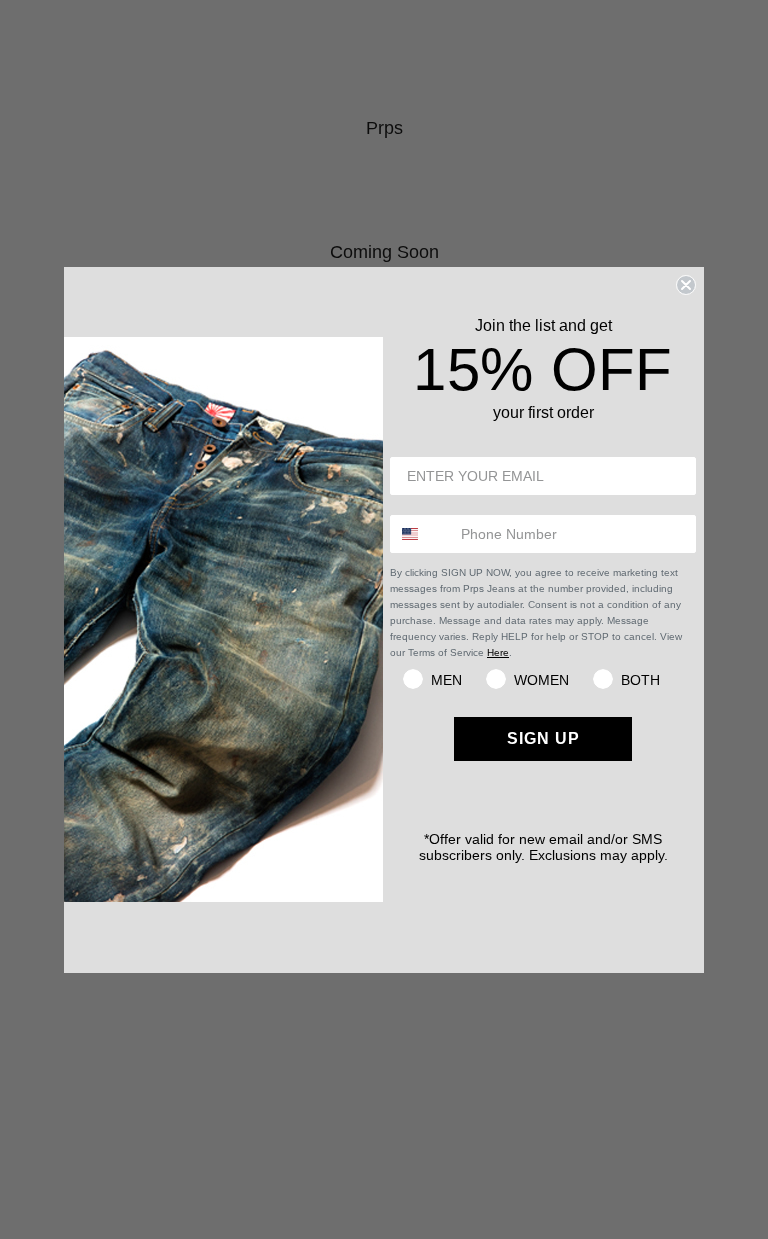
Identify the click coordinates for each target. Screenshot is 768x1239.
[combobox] (421, 534)
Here (498, 652)
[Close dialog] (686, 285)
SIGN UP (543, 738)
